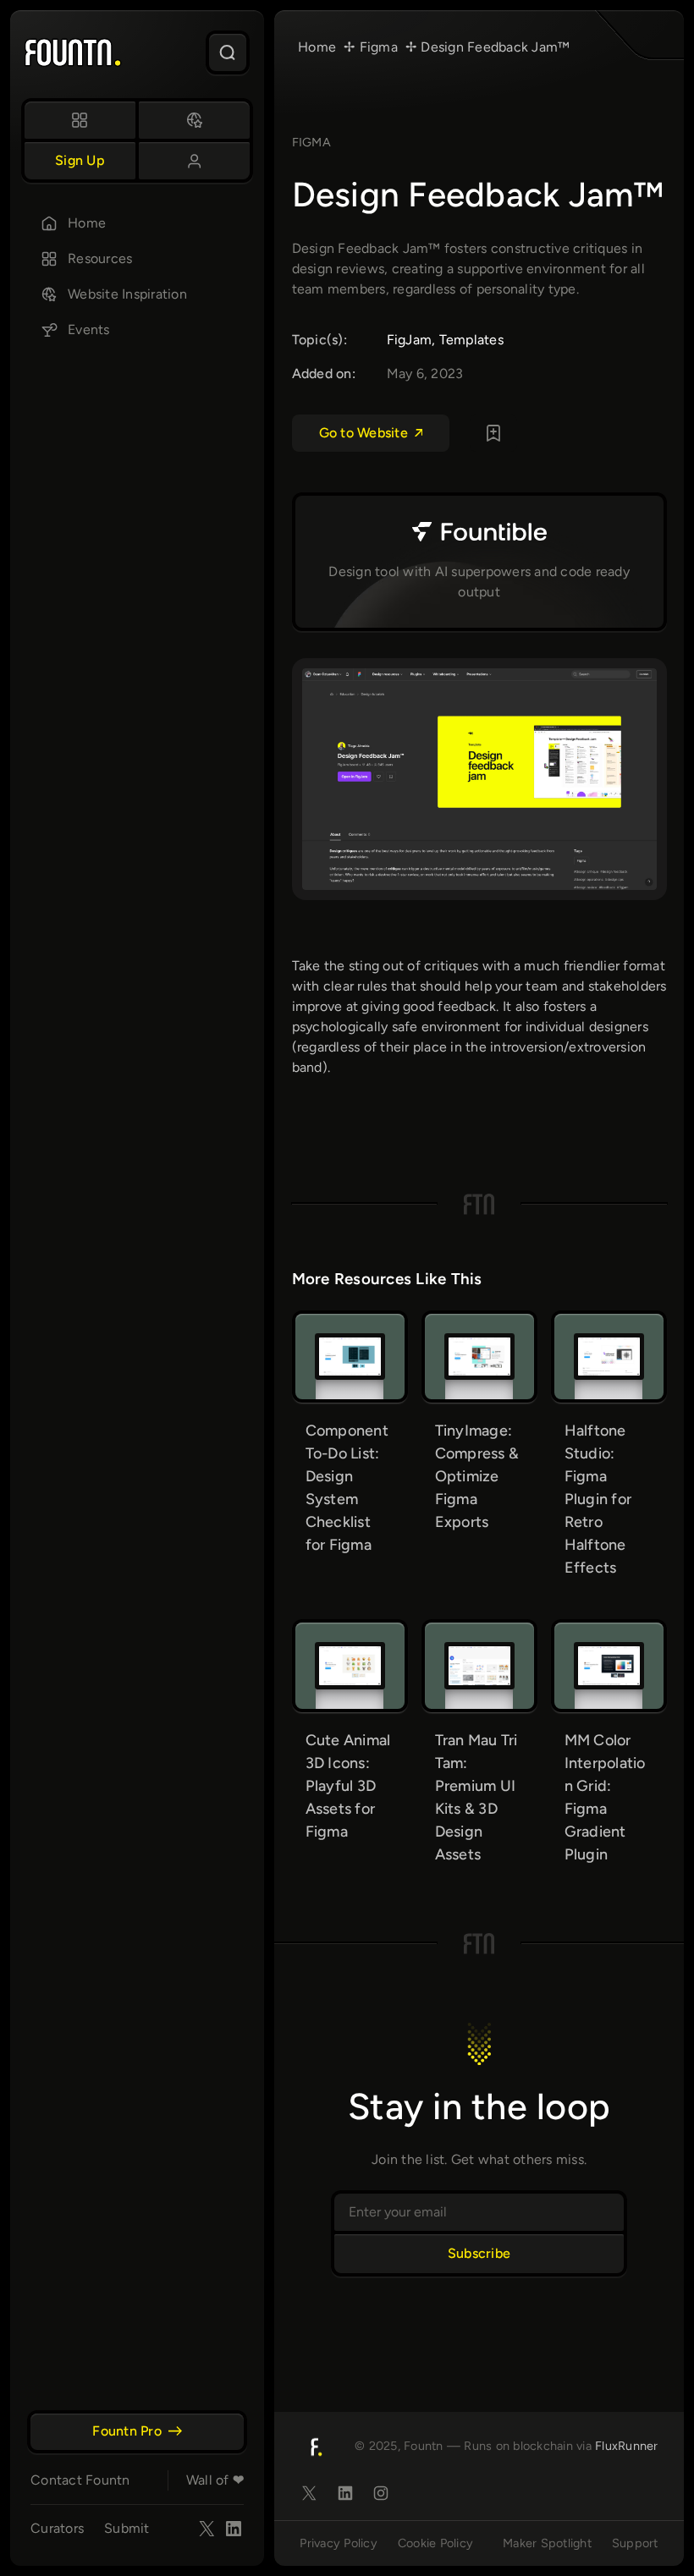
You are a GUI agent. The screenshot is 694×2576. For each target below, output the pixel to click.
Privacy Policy (339, 2543)
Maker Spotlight (547, 2543)
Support (635, 2543)
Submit (127, 2528)
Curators (57, 2528)
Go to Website (364, 433)
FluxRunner (627, 2446)
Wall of (215, 2480)
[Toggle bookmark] (493, 433)
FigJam (410, 340)
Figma (311, 142)
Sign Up (80, 160)
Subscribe (479, 2253)
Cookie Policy (435, 2543)
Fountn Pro (127, 2431)
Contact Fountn (80, 2480)
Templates (471, 340)
